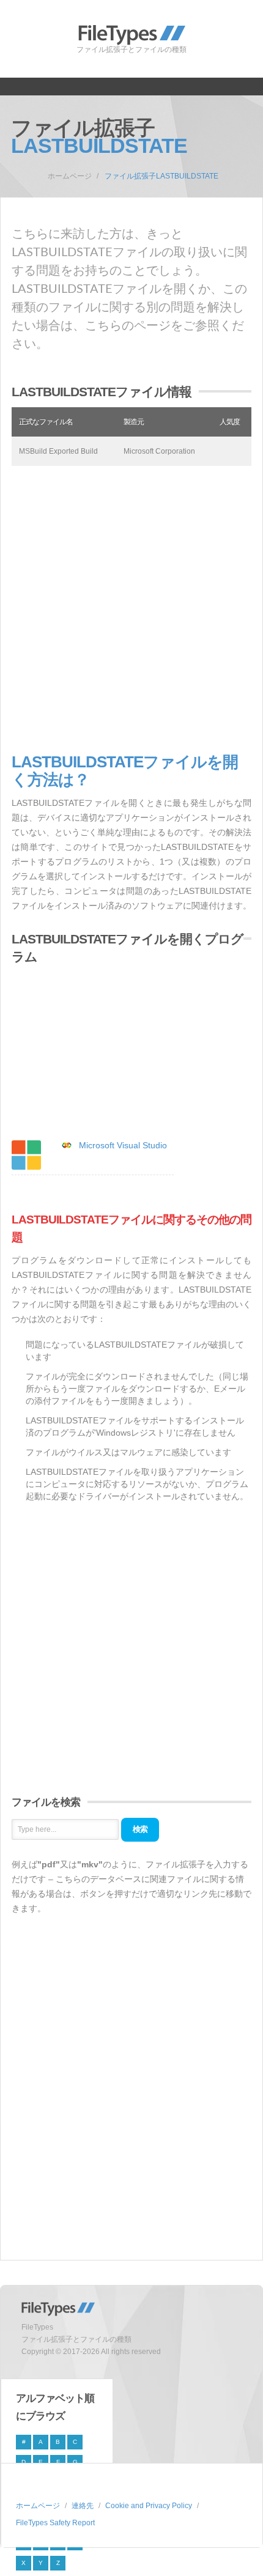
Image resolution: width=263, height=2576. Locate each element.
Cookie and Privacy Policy (149, 2506)
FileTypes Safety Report (55, 2523)
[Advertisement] (131, 610)
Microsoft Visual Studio (123, 1145)
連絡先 (83, 2506)
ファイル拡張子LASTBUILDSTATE (161, 176)
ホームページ (70, 176)
